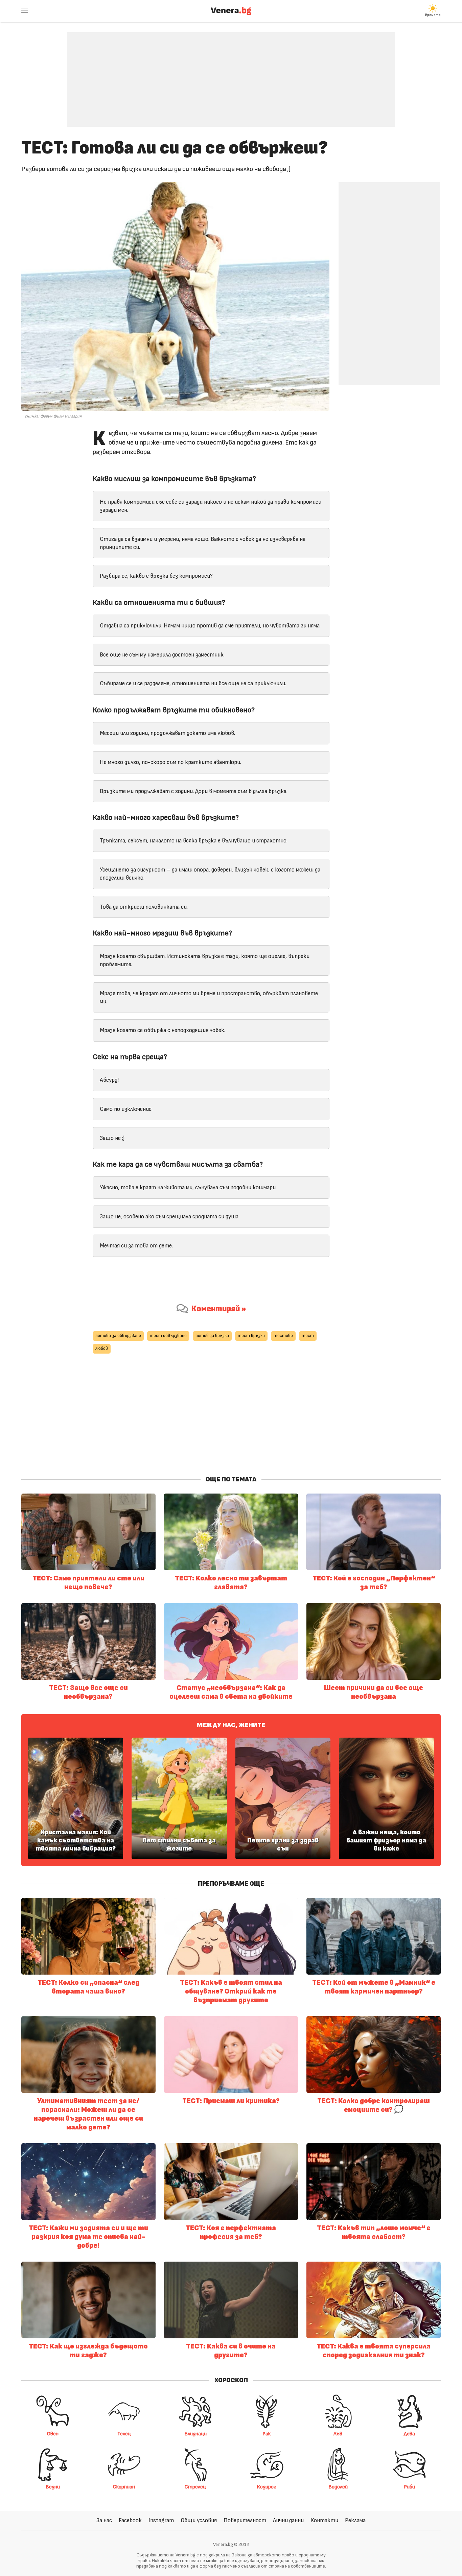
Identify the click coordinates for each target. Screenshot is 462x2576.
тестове (283, 1336)
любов (102, 1349)
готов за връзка (212, 1336)
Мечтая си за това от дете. (136, 1246)
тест (308, 1336)
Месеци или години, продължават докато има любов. (167, 733)
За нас (104, 2520)
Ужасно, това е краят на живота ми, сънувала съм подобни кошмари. (188, 1187)
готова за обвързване (118, 1336)
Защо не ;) (112, 1138)
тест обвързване (168, 1336)
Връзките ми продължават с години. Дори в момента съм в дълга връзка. (194, 791)
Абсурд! (109, 1080)
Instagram (161, 2520)
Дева (409, 2434)
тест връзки (251, 1336)
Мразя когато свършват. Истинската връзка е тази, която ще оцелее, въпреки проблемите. (205, 960)
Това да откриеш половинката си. (144, 907)
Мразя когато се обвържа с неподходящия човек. (163, 1030)
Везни (53, 2487)
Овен (53, 2434)
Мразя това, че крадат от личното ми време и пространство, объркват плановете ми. (209, 997)
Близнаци (195, 2434)
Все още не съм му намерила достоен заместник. (162, 655)
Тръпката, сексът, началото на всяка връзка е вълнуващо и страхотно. (194, 841)
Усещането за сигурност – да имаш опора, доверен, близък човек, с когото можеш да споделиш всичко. (210, 874)
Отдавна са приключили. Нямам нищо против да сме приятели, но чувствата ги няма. (210, 626)
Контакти (324, 2520)
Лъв (338, 2434)
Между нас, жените (231, 1725)
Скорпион (124, 2487)
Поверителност (245, 2520)
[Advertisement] (231, 74)
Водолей (338, 2487)
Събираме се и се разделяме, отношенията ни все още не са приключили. (193, 683)
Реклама (355, 2520)
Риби (409, 2487)
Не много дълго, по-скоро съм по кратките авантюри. (170, 762)
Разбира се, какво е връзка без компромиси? (156, 576)
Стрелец (195, 2487)
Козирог (267, 2487)
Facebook (130, 2520)
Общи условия (199, 2520)
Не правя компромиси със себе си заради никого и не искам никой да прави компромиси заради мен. (211, 506)
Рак (267, 2434)
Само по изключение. (126, 1109)
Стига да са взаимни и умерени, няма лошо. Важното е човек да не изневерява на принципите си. (203, 543)
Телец (124, 2434)
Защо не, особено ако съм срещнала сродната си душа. (170, 1217)
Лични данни (288, 2520)
